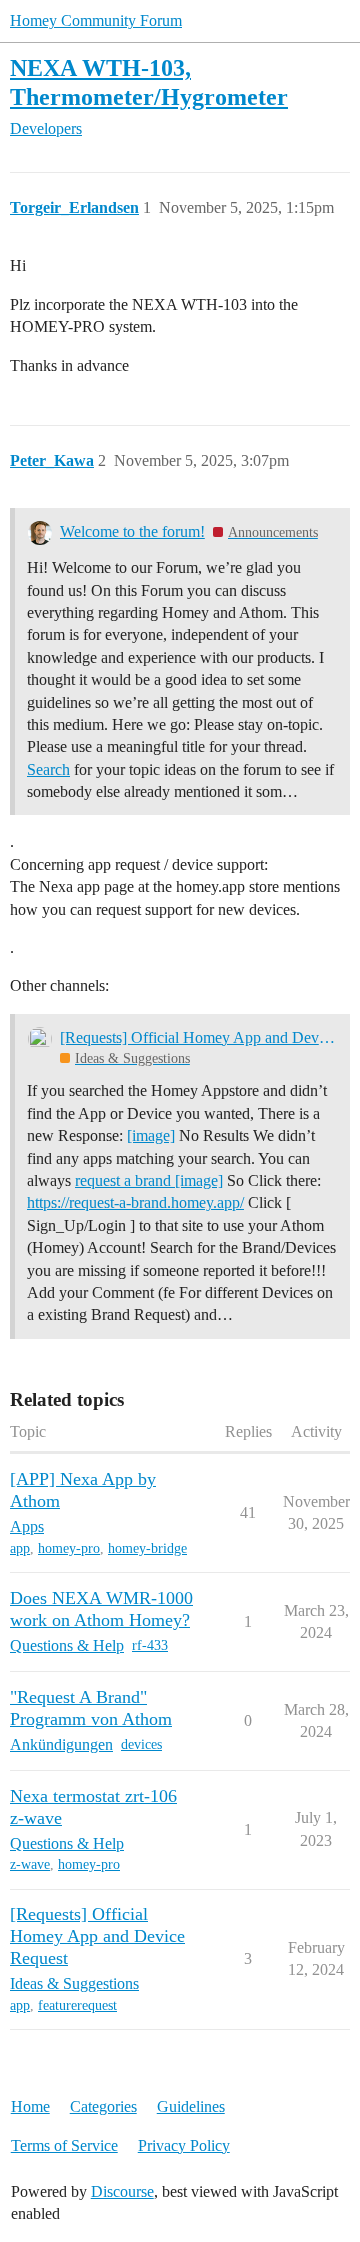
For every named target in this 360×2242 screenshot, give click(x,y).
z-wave (30, 1864)
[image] (151, 1135)
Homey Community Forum (96, 20)
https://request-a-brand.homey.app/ (135, 1202)
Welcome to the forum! (132, 531)
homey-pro (69, 1548)
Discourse (122, 2191)
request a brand (125, 1180)
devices (141, 1744)
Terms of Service (64, 2145)
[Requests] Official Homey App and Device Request (198, 1037)
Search (48, 769)
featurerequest (77, 2005)
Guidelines (191, 2106)
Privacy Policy (184, 2145)
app (20, 1548)
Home (30, 2106)
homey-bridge (147, 1548)
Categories (103, 2106)
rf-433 (150, 1645)
